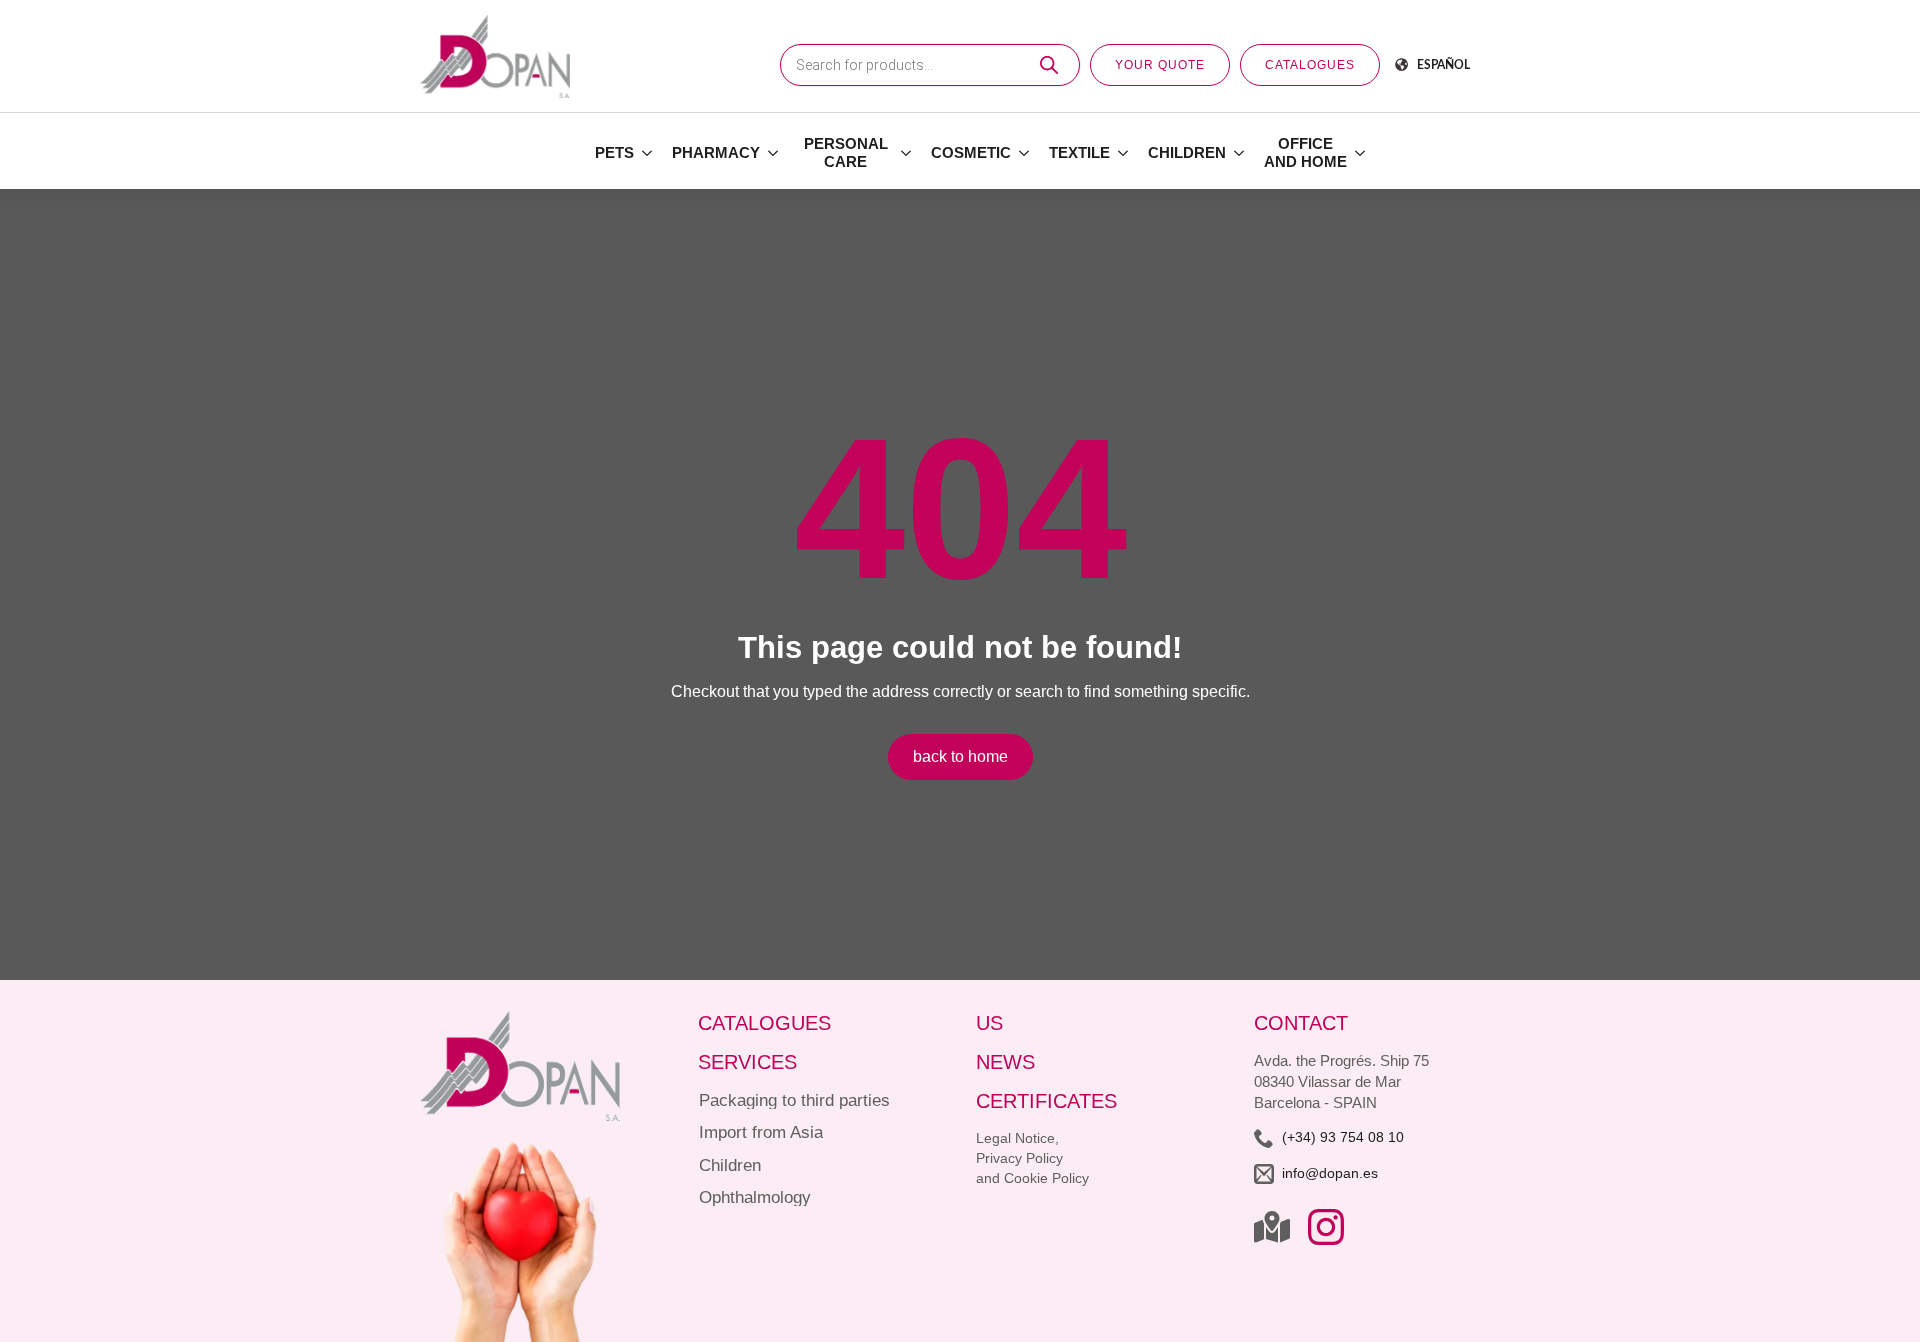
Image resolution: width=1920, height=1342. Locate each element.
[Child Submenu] (1240, 153)
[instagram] (1326, 1227)
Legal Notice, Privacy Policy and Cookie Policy (1032, 1158)
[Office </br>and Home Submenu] (1361, 153)
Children (1187, 152)
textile (1079, 152)
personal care (846, 152)
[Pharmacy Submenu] (774, 153)
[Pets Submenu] (648, 153)
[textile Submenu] (1124, 153)
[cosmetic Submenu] (1025, 153)
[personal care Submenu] (907, 153)
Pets (614, 152)
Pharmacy (716, 152)
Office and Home (1305, 152)
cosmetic (971, 152)
